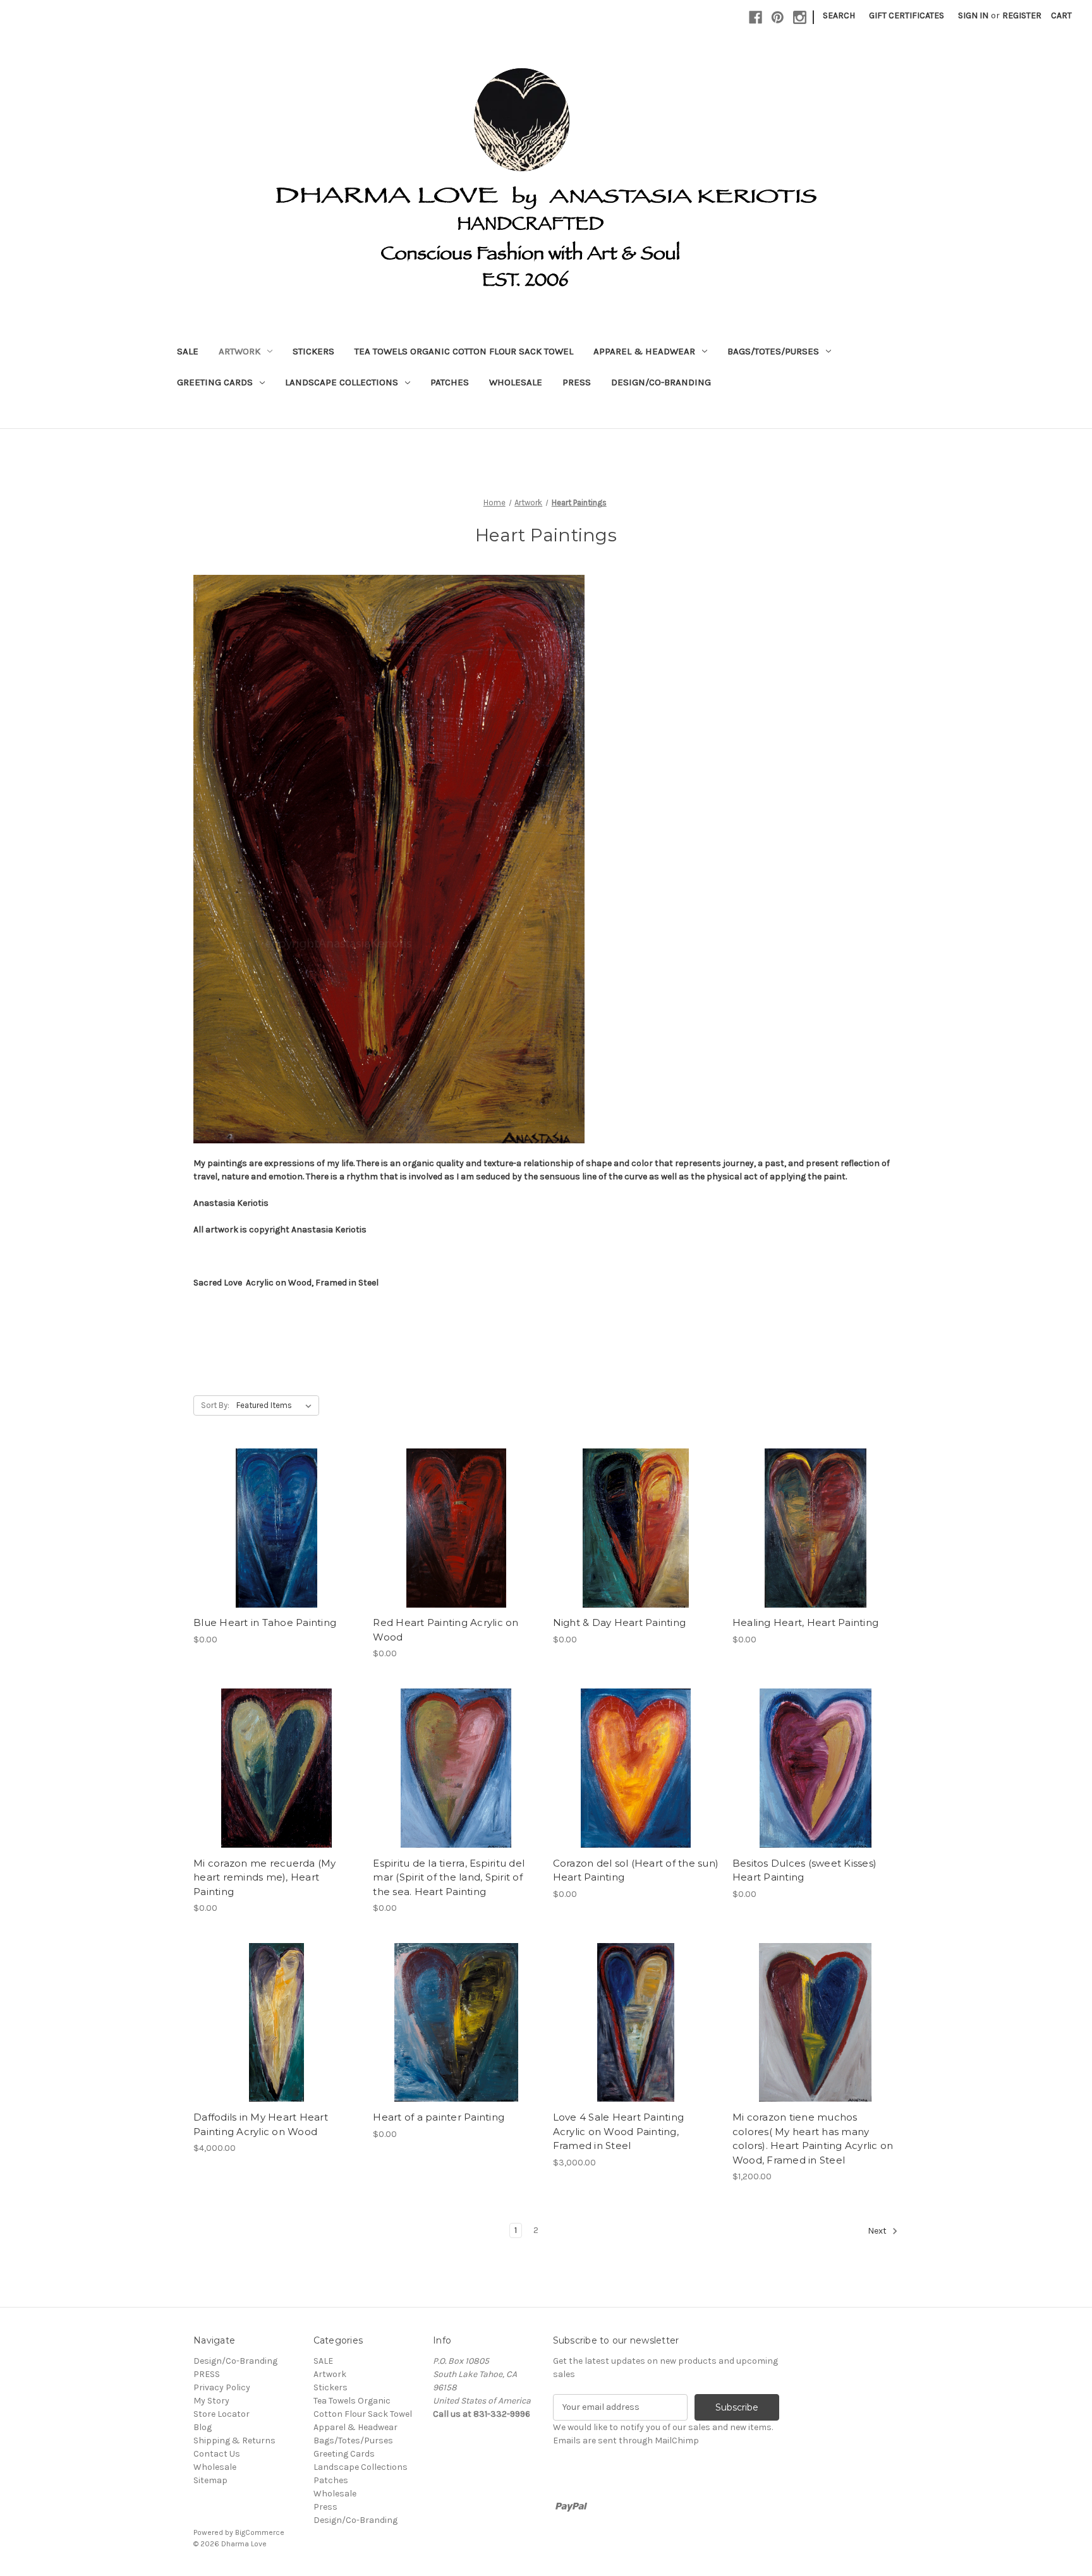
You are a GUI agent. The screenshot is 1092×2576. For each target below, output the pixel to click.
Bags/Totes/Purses (773, 351)
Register (1022, 15)
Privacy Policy (222, 2387)
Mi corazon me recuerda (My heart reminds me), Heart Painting (265, 1877)
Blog (203, 2427)
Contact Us (217, 2454)
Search (839, 15)
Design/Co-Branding (661, 382)
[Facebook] (755, 17)
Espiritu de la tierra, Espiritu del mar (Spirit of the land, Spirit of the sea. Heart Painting (449, 1877)
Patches (450, 382)
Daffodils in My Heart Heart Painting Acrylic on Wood (261, 2124)
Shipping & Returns (234, 2441)
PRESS (207, 2374)
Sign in (973, 15)
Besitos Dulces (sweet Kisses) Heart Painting (804, 1870)
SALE (188, 351)
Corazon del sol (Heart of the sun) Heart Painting (636, 1870)
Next (878, 2231)
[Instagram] (800, 17)
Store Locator (221, 2414)
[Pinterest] (778, 17)
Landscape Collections (342, 382)
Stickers (313, 351)
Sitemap (210, 2480)
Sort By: (215, 1405)
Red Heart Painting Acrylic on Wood (446, 1630)
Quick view (274, 1505)
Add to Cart (276, 1550)
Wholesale (516, 382)
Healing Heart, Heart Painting (805, 1622)
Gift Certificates (907, 15)
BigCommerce (260, 2532)
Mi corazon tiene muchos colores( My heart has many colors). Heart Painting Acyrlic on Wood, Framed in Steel (813, 2139)
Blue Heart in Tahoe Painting (265, 1622)
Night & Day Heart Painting (620, 1622)
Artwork (240, 351)
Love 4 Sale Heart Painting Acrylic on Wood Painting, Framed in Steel (619, 2131)
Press (577, 382)
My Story (211, 2401)
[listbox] (276, 1405)
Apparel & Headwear (644, 351)
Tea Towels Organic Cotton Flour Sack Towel (464, 351)
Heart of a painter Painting (439, 2117)
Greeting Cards (215, 382)
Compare (272, 1528)
